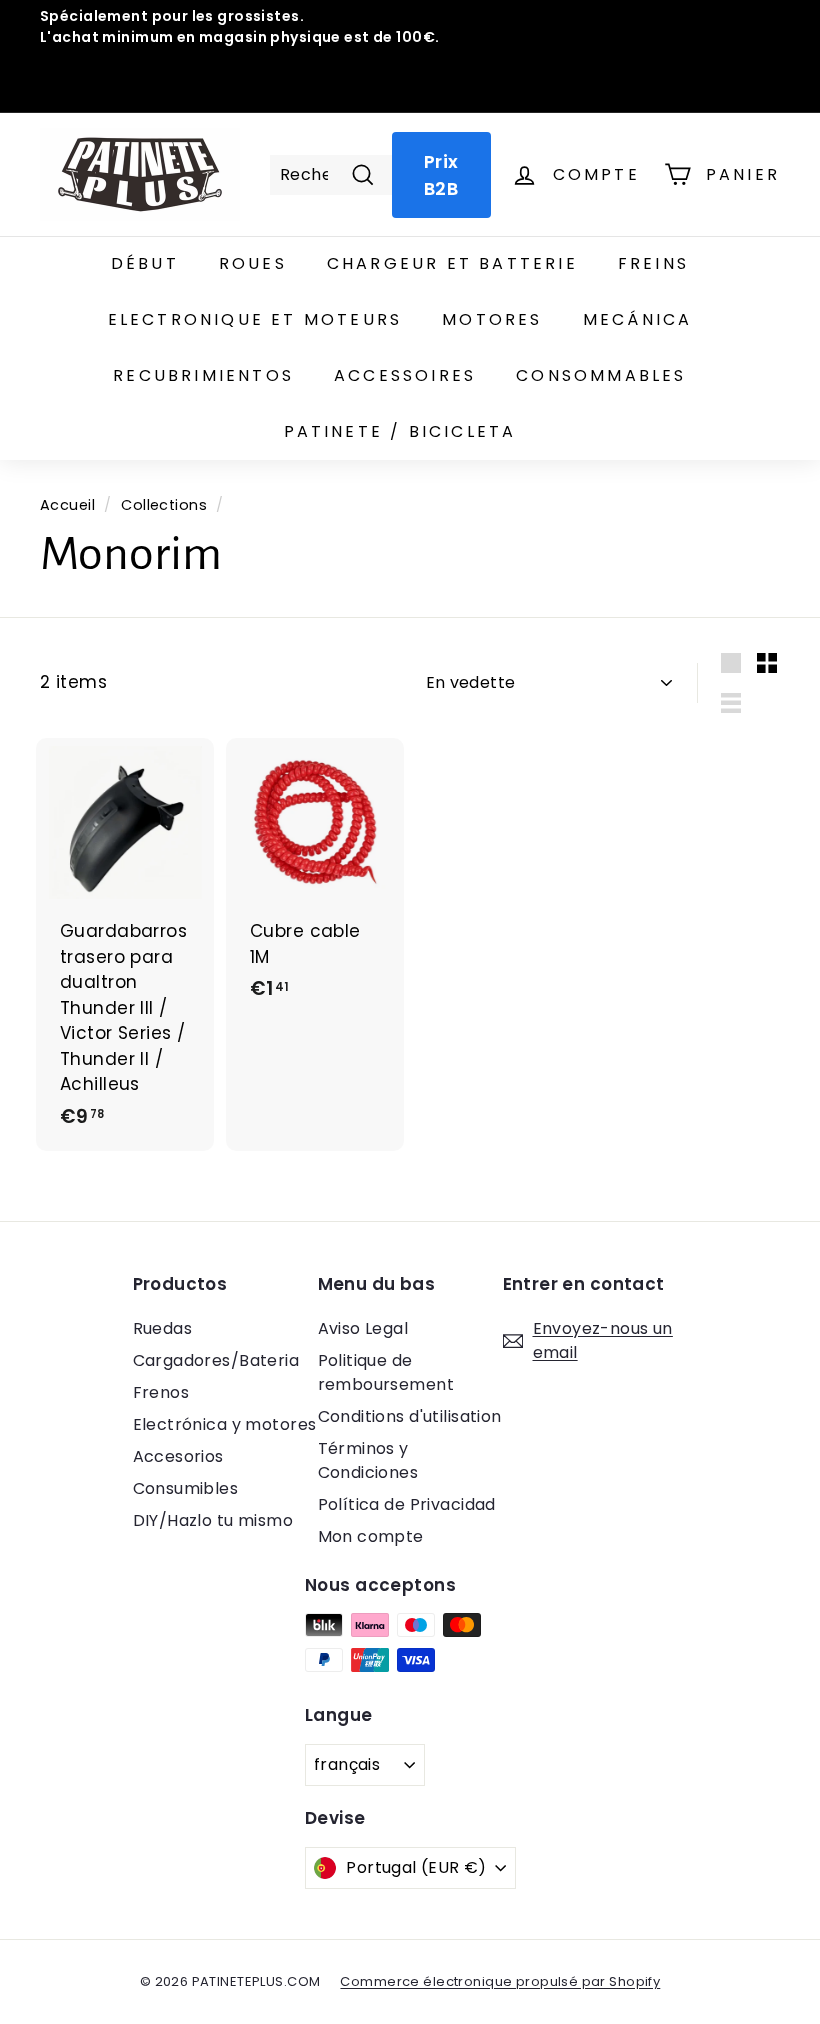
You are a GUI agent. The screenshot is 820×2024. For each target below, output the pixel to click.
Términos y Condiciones (368, 1460)
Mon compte (371, 1536)
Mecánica (638, 319)
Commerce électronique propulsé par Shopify (500, 1981)
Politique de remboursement (386, 1372)
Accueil (67, 505)
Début (145, 263)
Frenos (161, 1392)
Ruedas (163, 1328)
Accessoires (405, 375)
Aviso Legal (363, 1328)
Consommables (601, 375)
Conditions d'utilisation (410, 1416)
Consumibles (186, 1488)
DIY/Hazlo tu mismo (213, 1520)
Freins (653, 263)
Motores (492, 319)
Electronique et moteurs (255, 319)
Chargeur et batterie (452, 263)
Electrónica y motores (225, 1424)
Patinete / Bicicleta (400, 431)
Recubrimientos (203, 375)
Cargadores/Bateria (216, 1360)
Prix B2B (441, 175)
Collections (164, 505)
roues (253, 263)
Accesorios (178, 1456)
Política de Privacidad (407, 1504)
